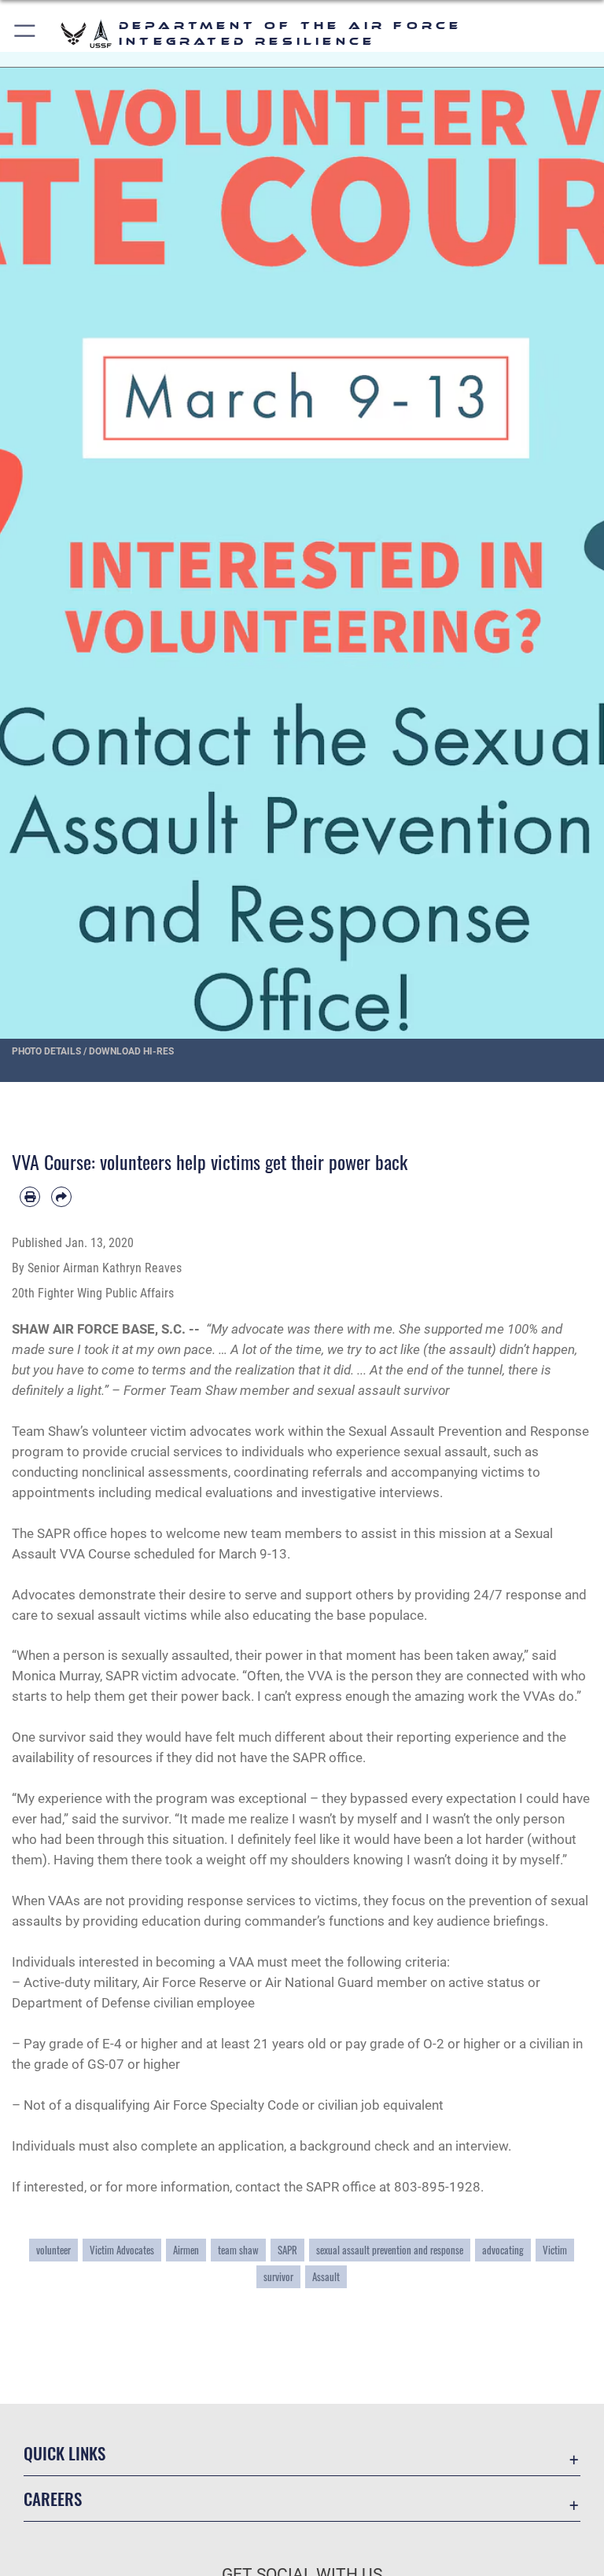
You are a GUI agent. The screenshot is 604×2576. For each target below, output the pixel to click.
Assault (326, 2277)
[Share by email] (61, 1197)
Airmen (186, 2250)
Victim (555, 2250)
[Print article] (30, 1197)
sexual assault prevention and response (390, 2250)
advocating (503, 2250)
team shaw (238, 2250)
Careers (53, 2499)
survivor (278, 2277)
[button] (26, 33)
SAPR (287, 2250)
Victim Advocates (122, 2250)
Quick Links (64, 2453)
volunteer (53, 2250)
